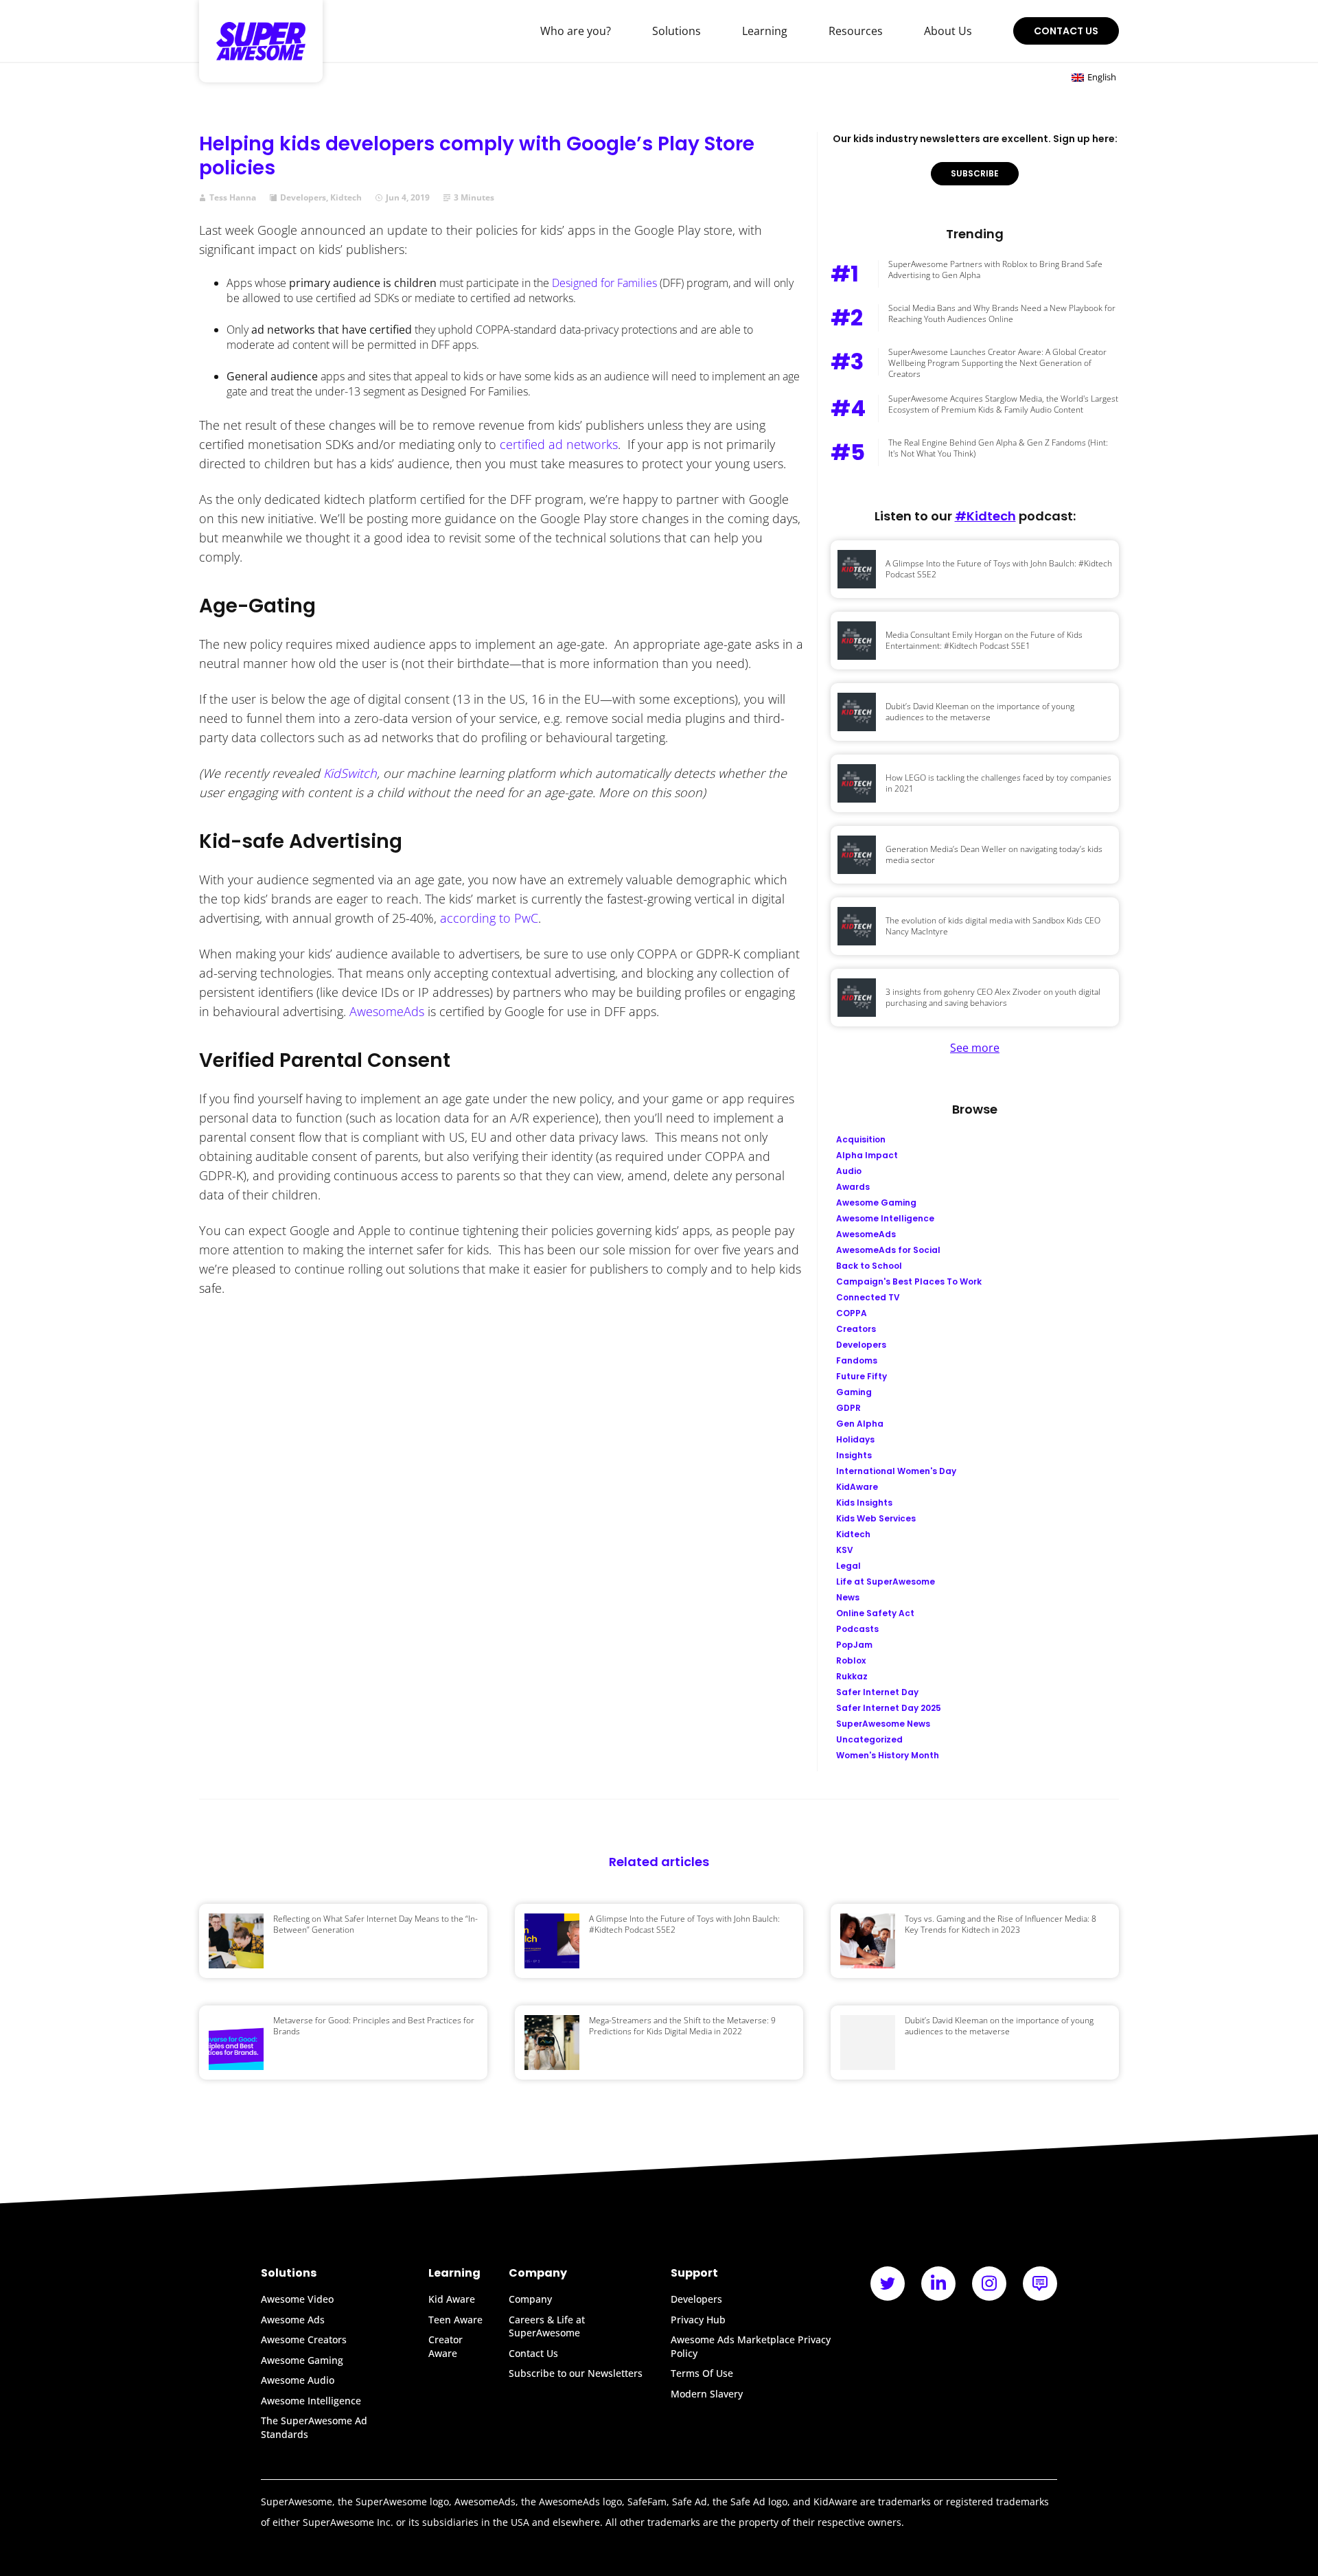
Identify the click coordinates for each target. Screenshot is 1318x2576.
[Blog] (1040, 2284)
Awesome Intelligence (311, 2401)
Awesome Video (297, 2299)
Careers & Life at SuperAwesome (547, 2326)
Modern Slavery (707, 2394)
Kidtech (346, 198)
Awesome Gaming (302, 2360)
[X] (888, 2284)
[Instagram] (989, 2284)
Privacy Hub (698, 2320)
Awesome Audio (298, 2380)
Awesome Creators (304, 2339)
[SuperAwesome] (261, 41)
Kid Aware (452, 2299)
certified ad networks (559, 444)
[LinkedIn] (938, 2284)
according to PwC (489, 918)
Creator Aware (446, 2346)
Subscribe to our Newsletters (576, 2373)
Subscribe (975, 173)
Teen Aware (455, 2320)
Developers (303, 198)
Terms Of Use (702, 2373)
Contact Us (1066, 31)
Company (530, 2299)
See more (975, 1048)
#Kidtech (985, 516)
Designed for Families (604, 283)
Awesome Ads (293, 2320)
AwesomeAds (387, 1011)
